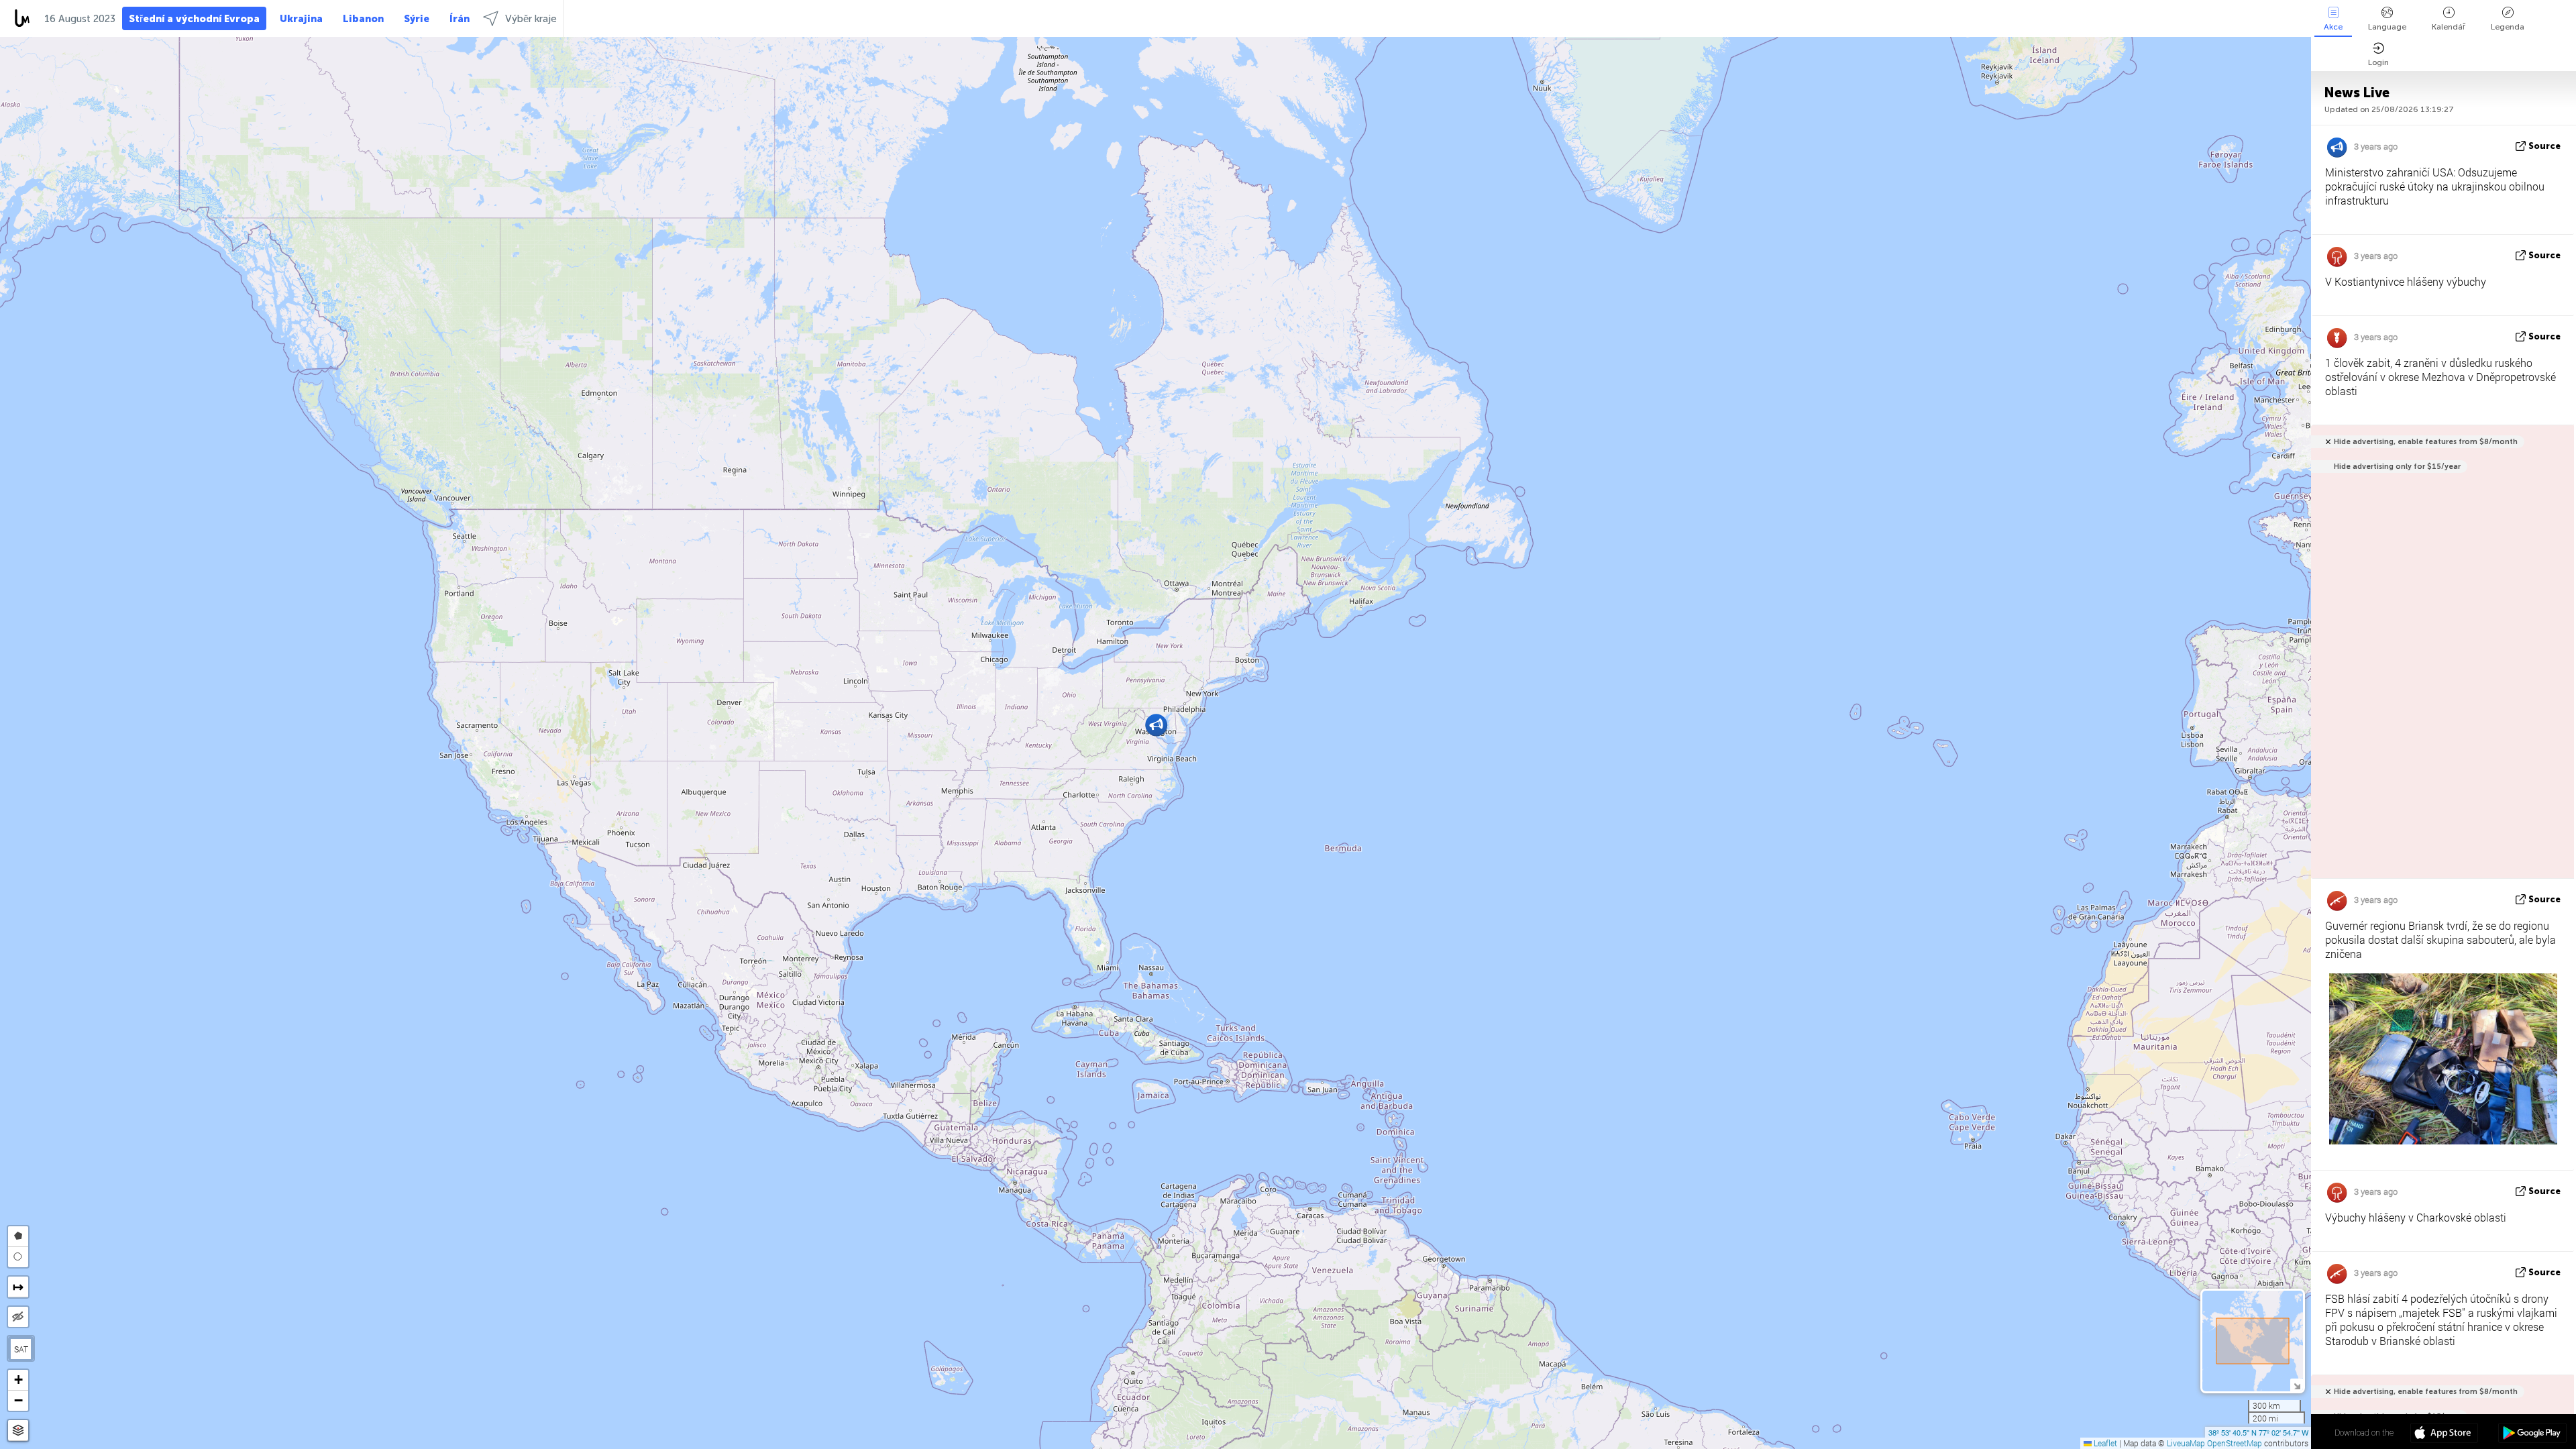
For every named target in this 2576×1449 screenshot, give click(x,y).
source (2544, 146)
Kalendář (2449, 27)
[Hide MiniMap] (2297, 1385)
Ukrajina (301, 19)
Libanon (363, 19)
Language (2387, 27)
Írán (460, 19)
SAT (21, 1349)
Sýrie (417, 19)
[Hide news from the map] (18, 1317)
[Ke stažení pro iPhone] (2444, 1434)
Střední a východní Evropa (194, 19)
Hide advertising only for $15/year (2397, 467)
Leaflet (2104, 1443)
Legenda (2508, 27)
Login (2378, 62)
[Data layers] (18, 1431)
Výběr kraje (531, 19)
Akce (2333, 27)
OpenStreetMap (2235, 1443)
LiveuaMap (2186, 1443)
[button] (1156, 725)
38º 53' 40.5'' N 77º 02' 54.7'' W (2258, 1432)
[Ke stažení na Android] (2532, 1434)
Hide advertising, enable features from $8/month (2426, 442)
